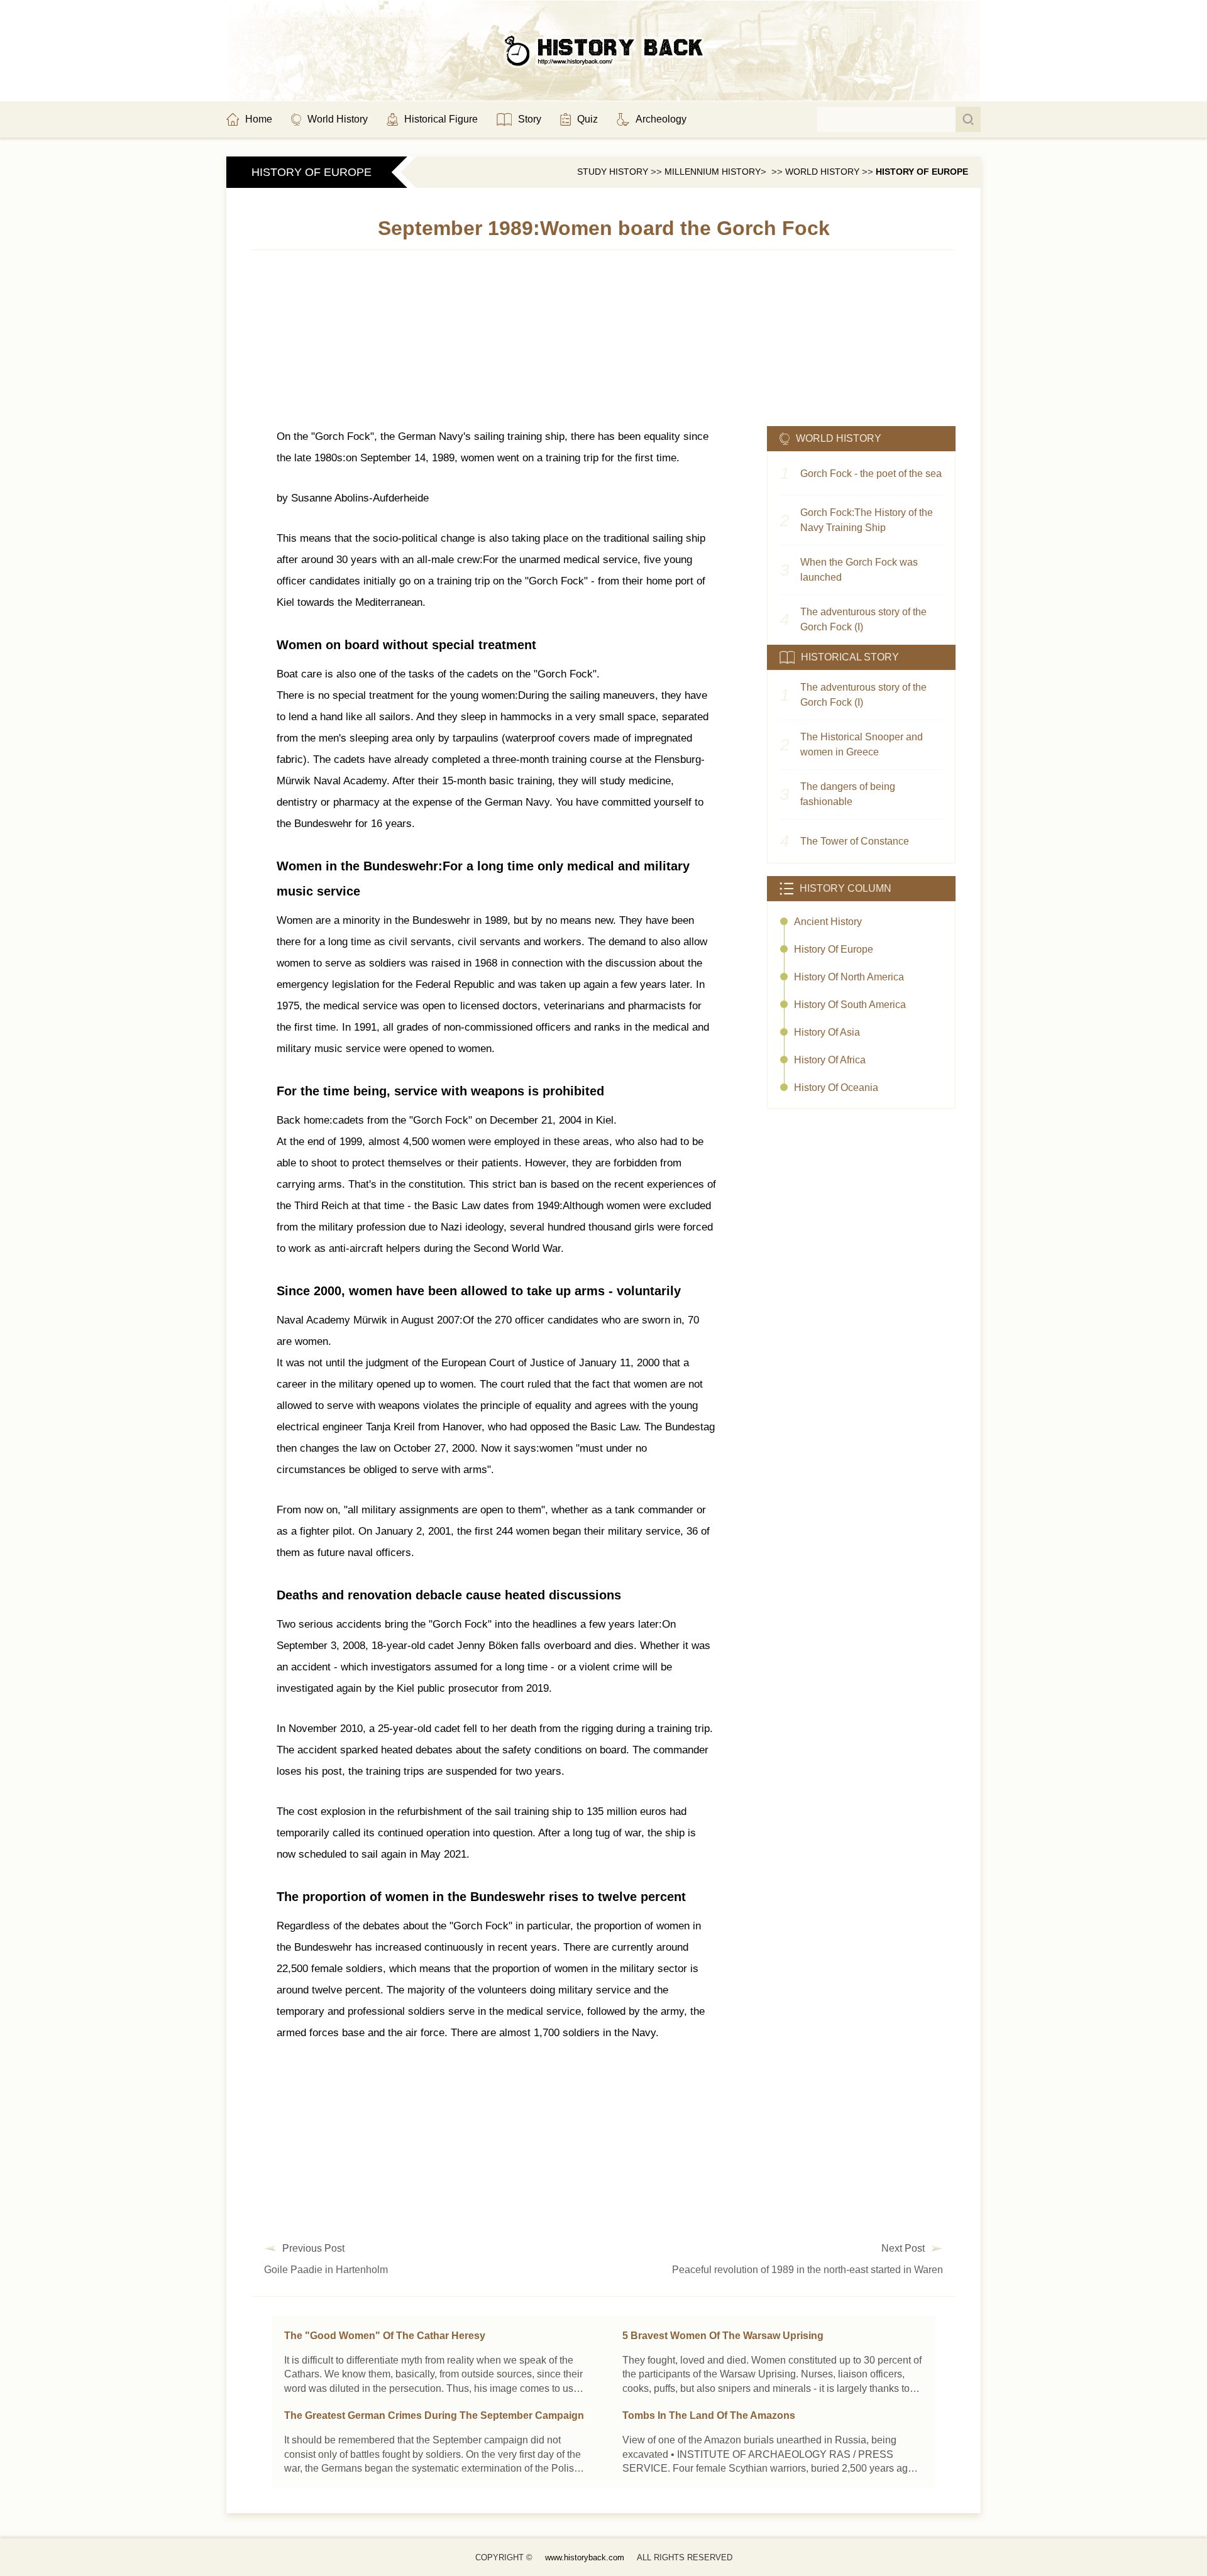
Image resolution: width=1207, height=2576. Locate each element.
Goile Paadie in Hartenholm (326, 2270)
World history (822, 172)
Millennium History (713, 172)
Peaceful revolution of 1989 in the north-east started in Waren (807, 2270)
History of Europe (922, 172)
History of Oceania (836, 1088)
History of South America (850, 1005)
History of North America (849, 977)
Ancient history (828, 922)
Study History (613, 172)
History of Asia (827, 1032)
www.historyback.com (585, 2557)
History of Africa (830, 1060)
